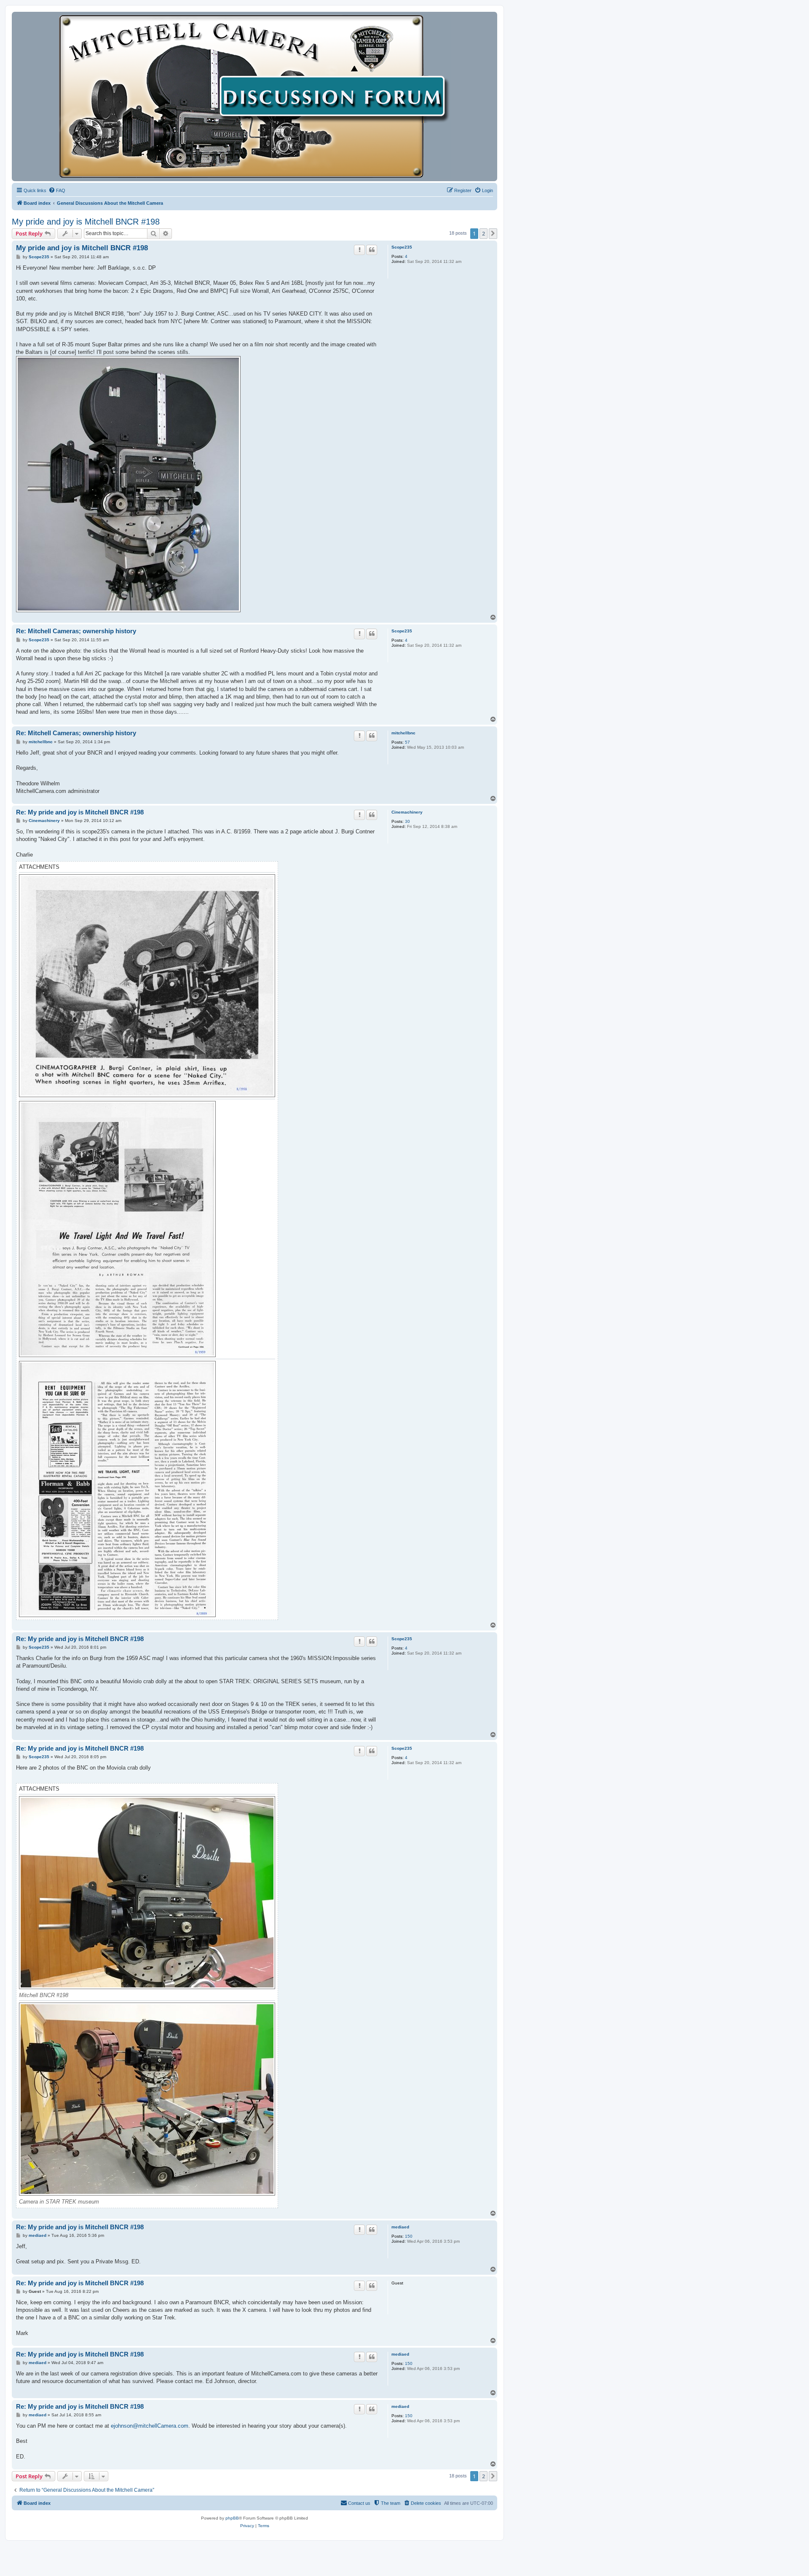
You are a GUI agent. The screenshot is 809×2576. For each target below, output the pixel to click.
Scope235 (402, 247)
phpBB (232, 2518)
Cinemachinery (407, 812)
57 (407, 742)
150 (409, 2236)
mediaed (400, 2227)
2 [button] (484, 233)
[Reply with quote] (372, 250)
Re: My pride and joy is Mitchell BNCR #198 (80, 812)
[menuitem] (57, 190)
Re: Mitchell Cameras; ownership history (76, 631)
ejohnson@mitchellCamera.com (150, 2426)
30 (407, 821)
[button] (493, 233)
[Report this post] (359, 250)
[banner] (254, 96)
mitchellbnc (403, 733)
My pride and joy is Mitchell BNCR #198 (86, 222)
